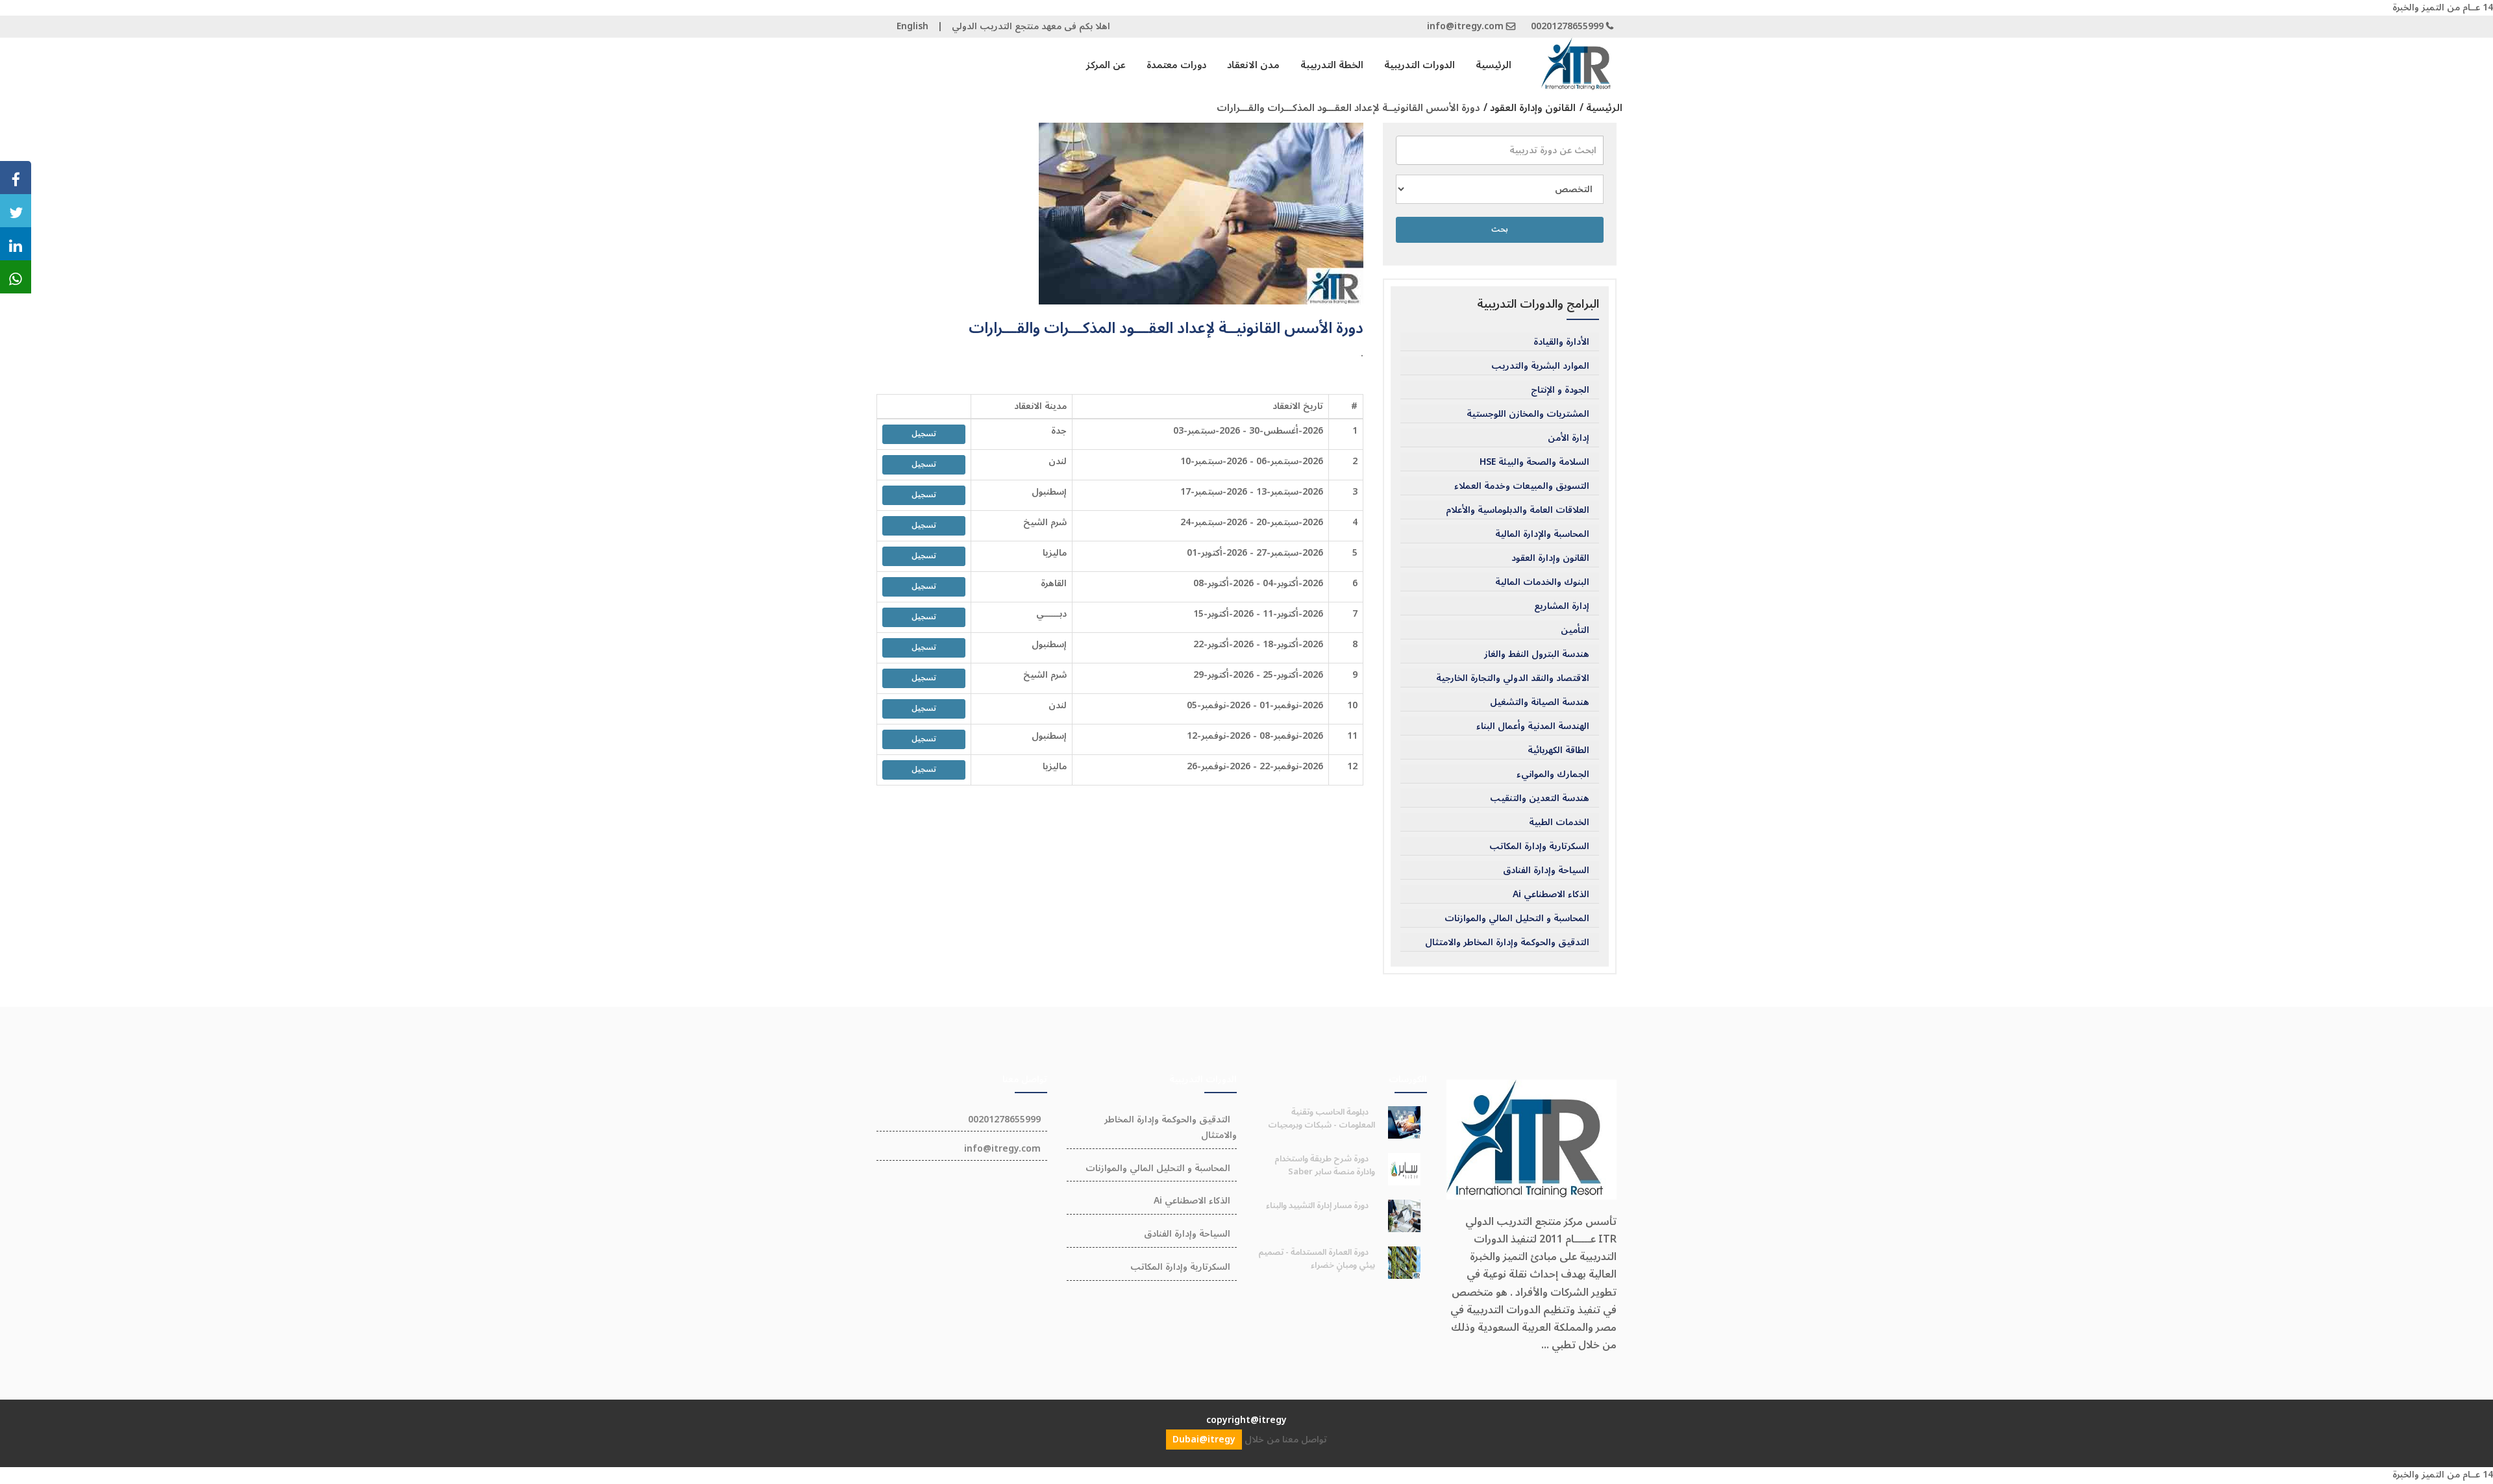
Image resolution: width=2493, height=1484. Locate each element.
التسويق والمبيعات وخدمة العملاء (1522, 486)
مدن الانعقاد (1253, 65)
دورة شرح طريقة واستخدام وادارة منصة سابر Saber (1325, 1165)
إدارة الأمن (1569, 438)
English (912, 26)
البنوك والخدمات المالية (1542, 582)
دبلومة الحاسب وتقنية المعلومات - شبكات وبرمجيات (1321, 1119)
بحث (1500, 229)
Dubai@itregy (1204, 1440)
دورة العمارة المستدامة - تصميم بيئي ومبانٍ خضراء (1317, 1259)
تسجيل (924, 434)
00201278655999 (1567, 26)
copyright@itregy (1246, 1420)
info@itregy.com (1465, 26)
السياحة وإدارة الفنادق (1546, 871)
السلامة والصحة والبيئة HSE (1534, 462)
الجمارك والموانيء (1553, 774)
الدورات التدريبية (1420, 65)
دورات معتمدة (1176, 65)
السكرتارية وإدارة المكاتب (1539, 847)
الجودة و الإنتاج (1560, 390)
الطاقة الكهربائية (1558, 750)
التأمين (1575, 630)
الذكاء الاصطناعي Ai (1551, 895)
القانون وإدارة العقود (1550, 558)
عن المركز (1106, 65)
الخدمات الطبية (1559, 822)
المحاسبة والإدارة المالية (1542, 534)
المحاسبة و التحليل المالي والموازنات (1517, 919)
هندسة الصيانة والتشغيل (1540, 702)
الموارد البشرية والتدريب (1540, 366)
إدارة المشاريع (1562, 606)
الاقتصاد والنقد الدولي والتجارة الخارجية (1513, 678)
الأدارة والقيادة (1561, 342)
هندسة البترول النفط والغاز (1537, 654)
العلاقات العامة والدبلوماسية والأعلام (1518, 510)
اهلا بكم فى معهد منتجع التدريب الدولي (1031, 26)
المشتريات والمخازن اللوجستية (1528, 414)
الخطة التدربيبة (1332, 65)
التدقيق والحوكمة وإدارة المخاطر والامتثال (1507, 943)
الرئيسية (1494, 65)
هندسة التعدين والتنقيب (1540, 798)
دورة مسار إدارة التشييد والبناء (1317, 1206)
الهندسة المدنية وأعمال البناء (1533, 726)
